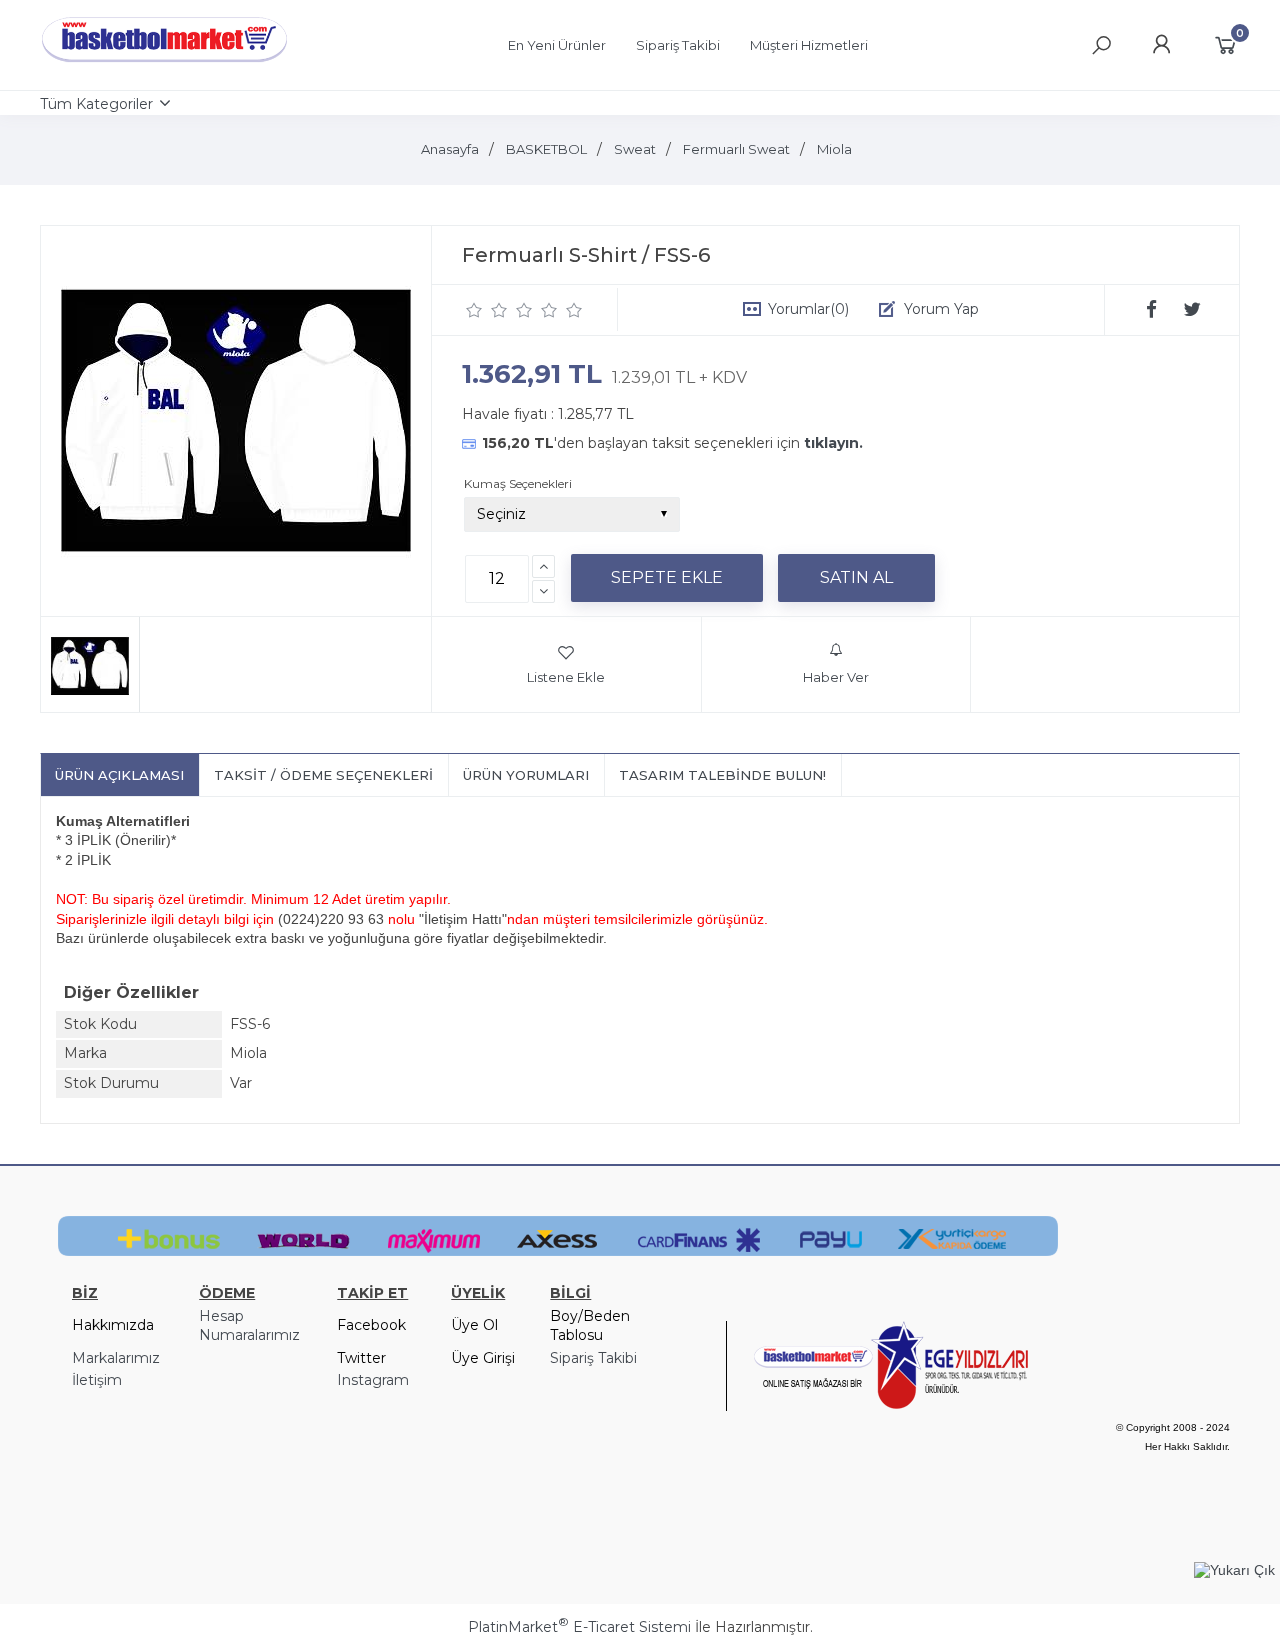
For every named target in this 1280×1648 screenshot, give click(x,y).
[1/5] (474, 310)
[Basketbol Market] (165, 63)
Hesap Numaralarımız (249, 1326)
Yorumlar (808, 309)
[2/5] (487, 310)
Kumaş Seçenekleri (518, 483)
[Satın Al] (856, 578)
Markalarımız (116, 1358)
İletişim (97, 1380)
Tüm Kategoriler (96, 104)
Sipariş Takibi (593, 1358)
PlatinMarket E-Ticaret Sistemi (579, 1627)
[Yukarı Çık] (1234, 1570)
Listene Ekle (566, 677)
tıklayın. (833, 443)
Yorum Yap (941, 309)
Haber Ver (836, 677)
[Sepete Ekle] (667, 578)
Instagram (373, 1380)
